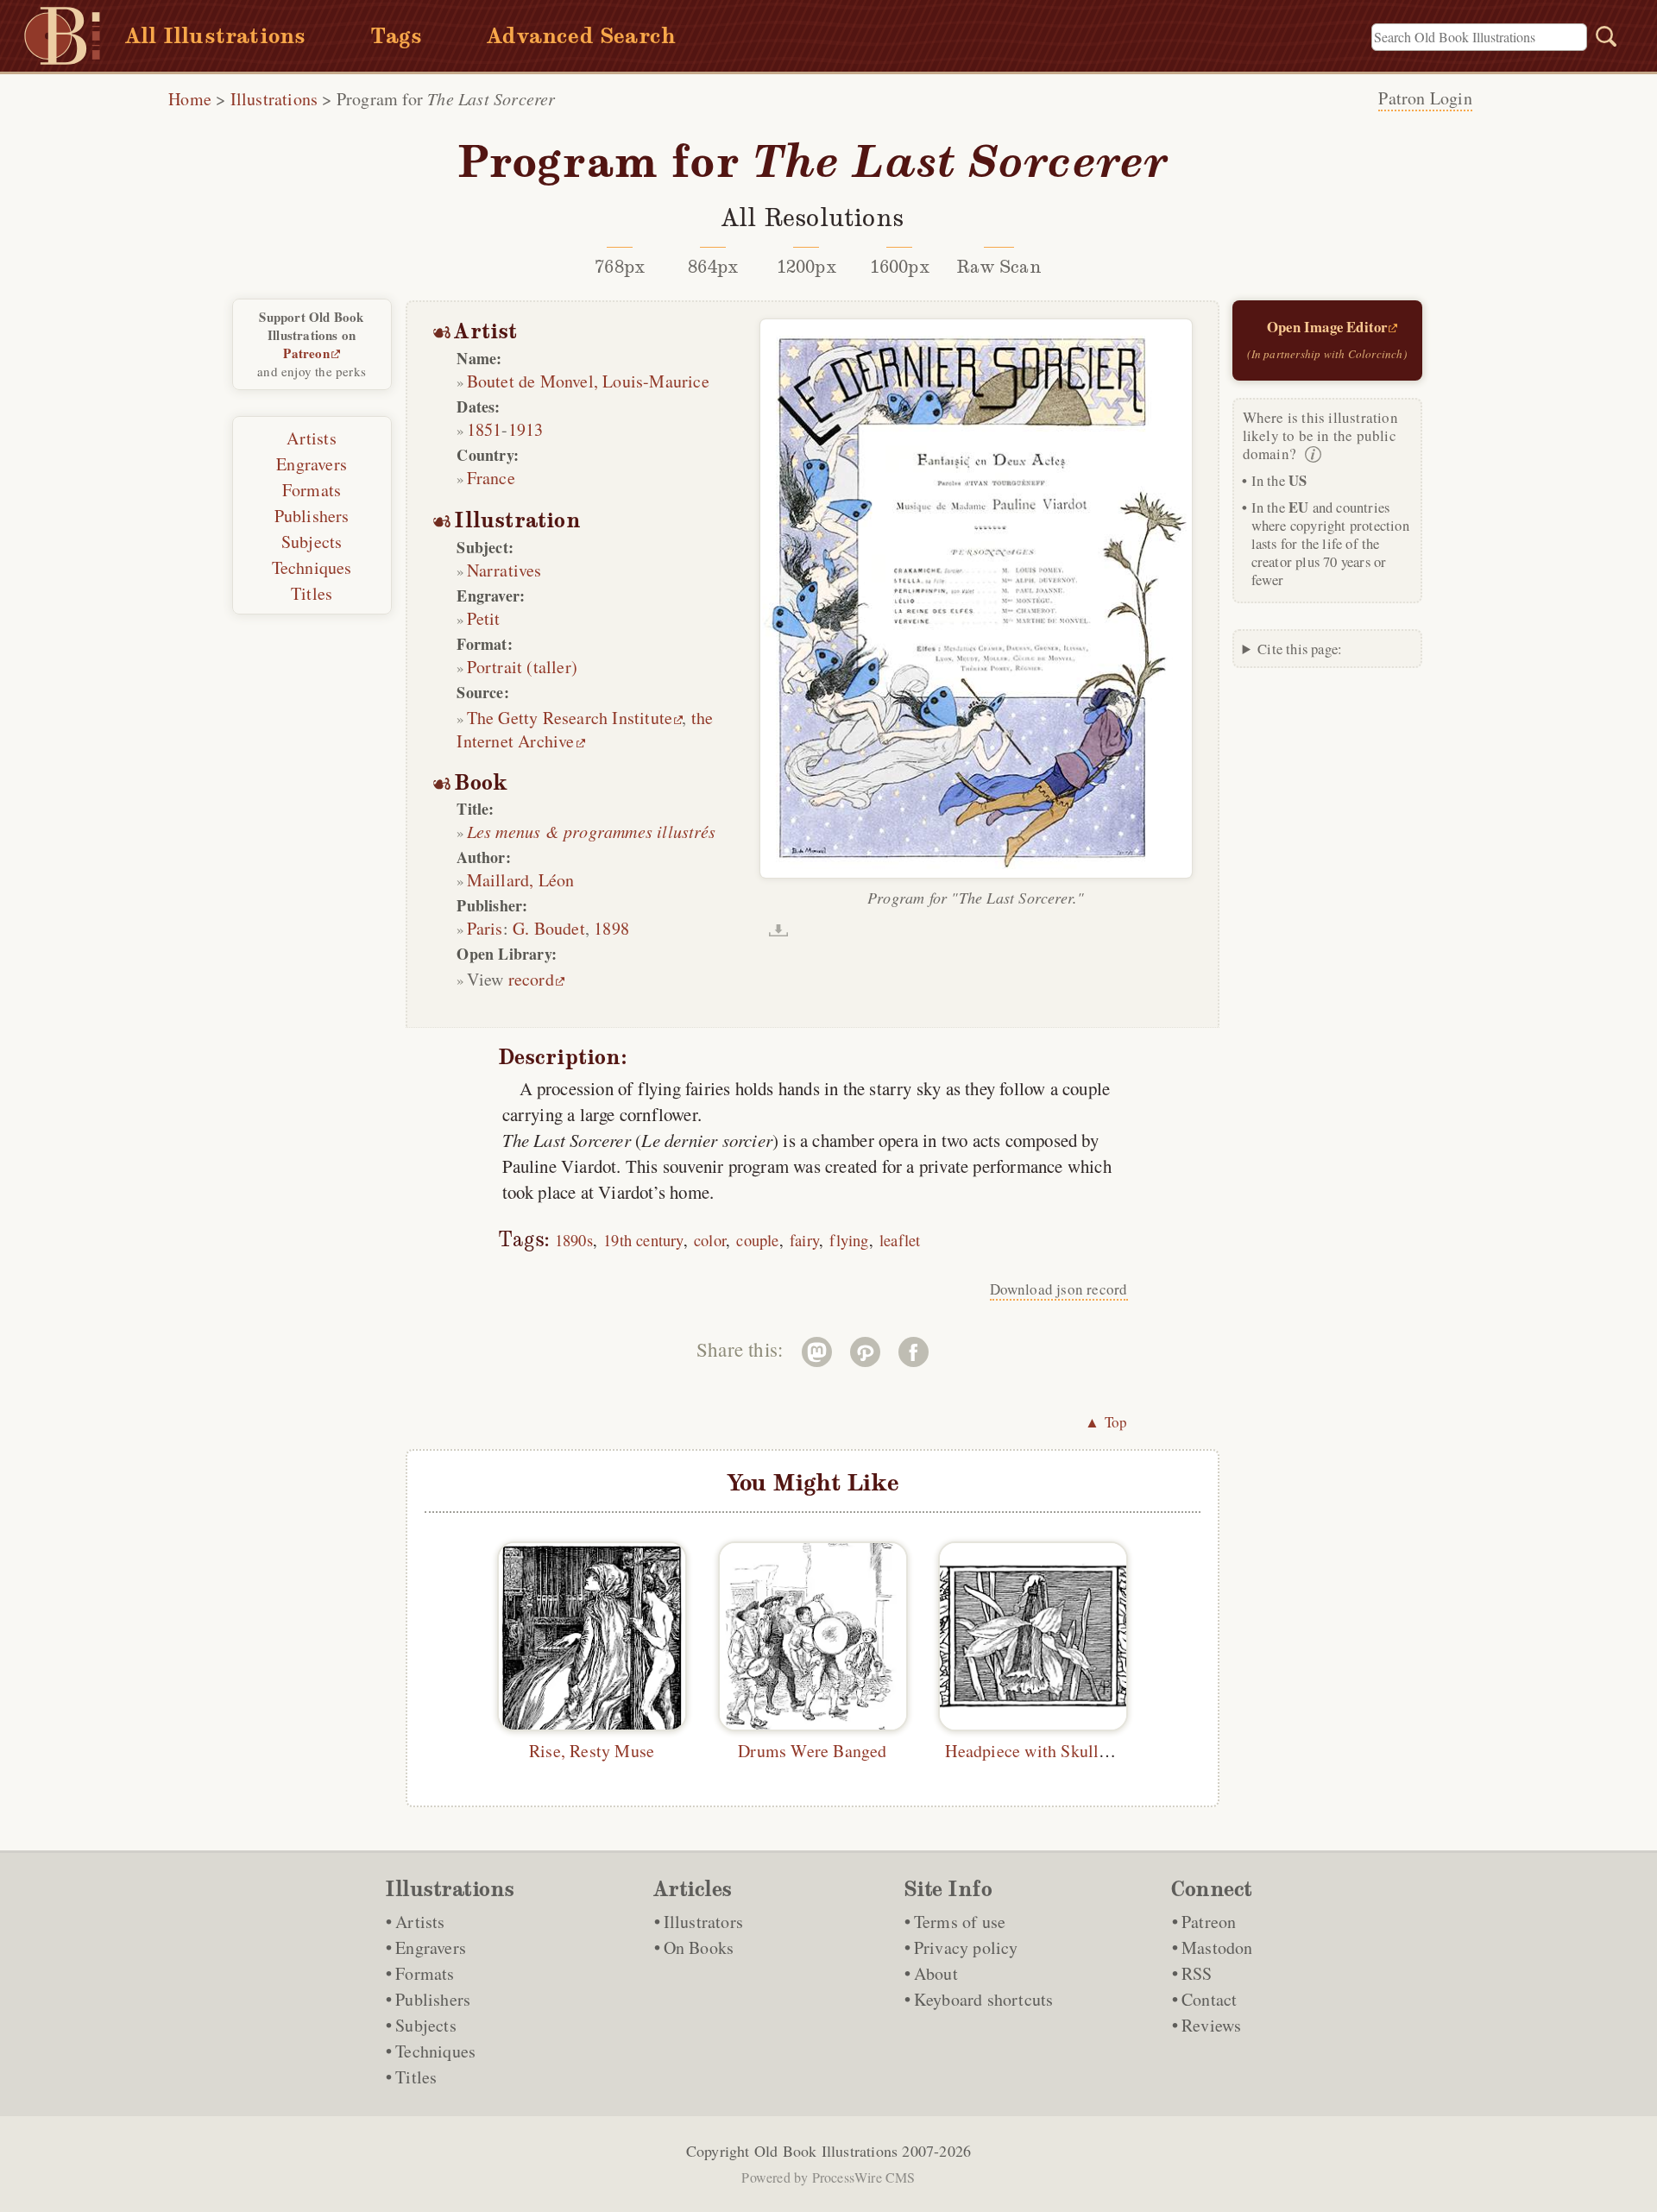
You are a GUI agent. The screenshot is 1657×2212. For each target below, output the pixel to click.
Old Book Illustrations (826, 2151)
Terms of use (960, 1922)
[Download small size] (778, 930)
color (710, 1240)
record (531, 979)
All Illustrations (215, 36)
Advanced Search (581, 36)
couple (757, 1240)
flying (849, 1240)
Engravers (312, 464)
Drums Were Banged (812, 1751)
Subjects (312, 542)
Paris (485, 928)
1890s (574, 1240)
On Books (699, 1947)
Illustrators (703, 1922)
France (491, 478)
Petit (484, 618)
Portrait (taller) (522, 667)
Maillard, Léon (521, 880)
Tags (396, 36)
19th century (643, 1240)
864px (713, 267)
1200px (806, 267)
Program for (446, 99)
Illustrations (274, 99)
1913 (526, 429)
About (936, 1973)
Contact (1209, 1999)
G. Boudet (549, 928)
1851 (485, 429)
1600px (900, 267)
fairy (804, 1240)
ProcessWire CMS (864, 2177)
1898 (611, 928)
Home (190, 99)
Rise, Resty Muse (592, 1751)
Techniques (312, 567)
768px (620, 267)
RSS (1197, 1973)
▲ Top (1106, 1422)
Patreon (306, 353)
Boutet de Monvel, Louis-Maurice (588, 381)
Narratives (504, 570)
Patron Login (1425, 98)
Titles (312, 593)
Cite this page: (1300, 649)
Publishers (312, 516)
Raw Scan (999, 267)
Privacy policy (966, 1947)
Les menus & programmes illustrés (591, 831)
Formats (312, 490)
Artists (311, 438)
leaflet (900, 1240)
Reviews (1211, 2025)
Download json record (1059, 1289)
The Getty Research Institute (570, 718)
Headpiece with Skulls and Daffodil (1073, 1751)
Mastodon (1217, 1947)
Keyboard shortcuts (984, 1999)
